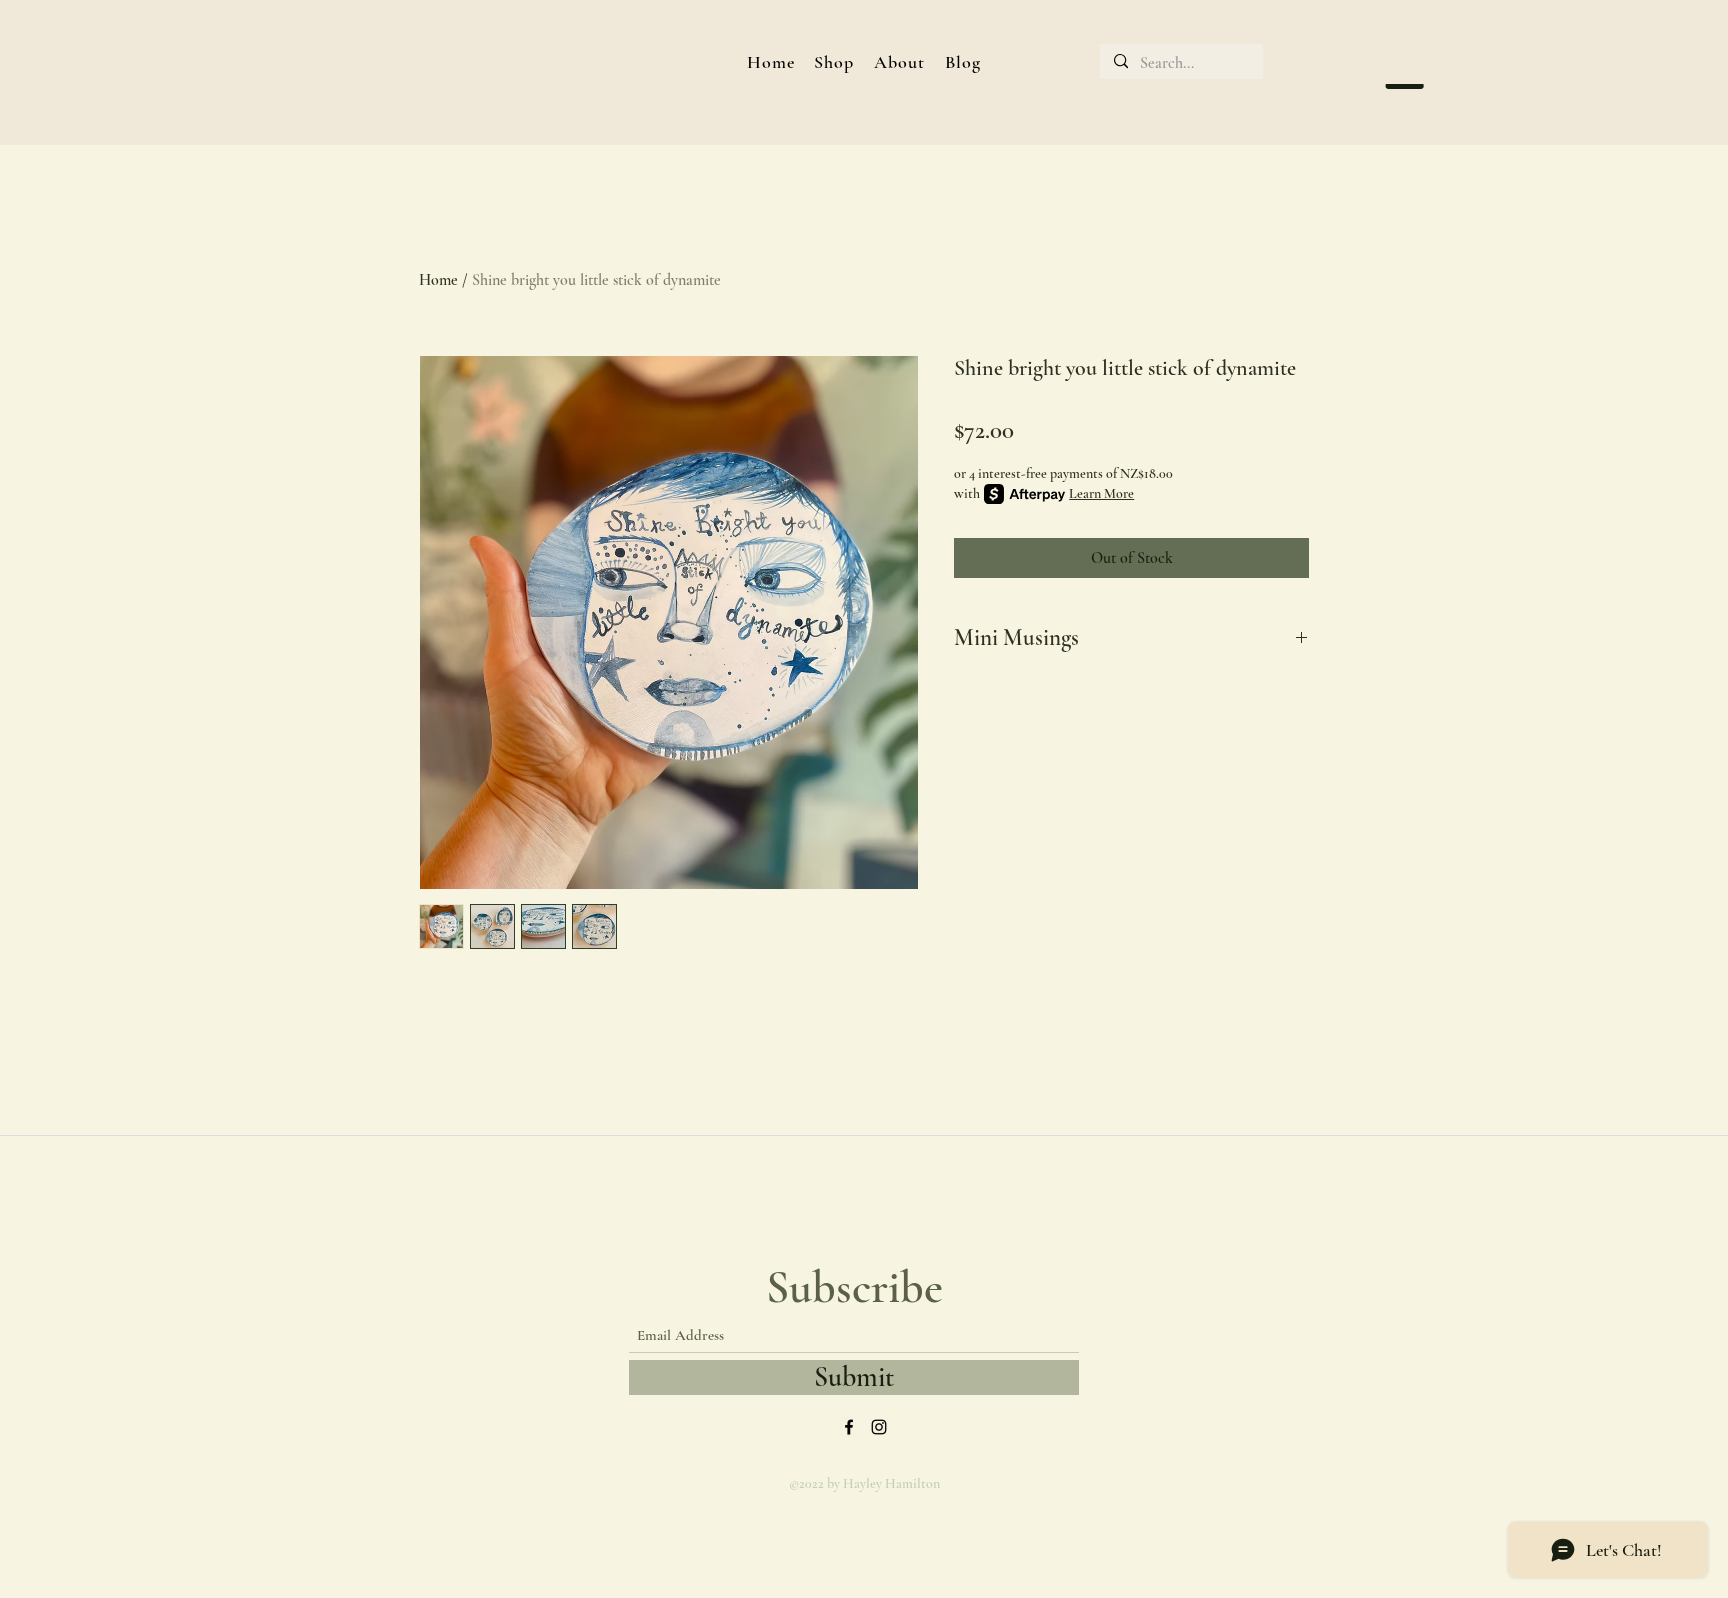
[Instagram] (879, 1427)
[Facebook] (849, 1427)
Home (438, 280)
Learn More (1101, 493)
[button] (834, 62)
